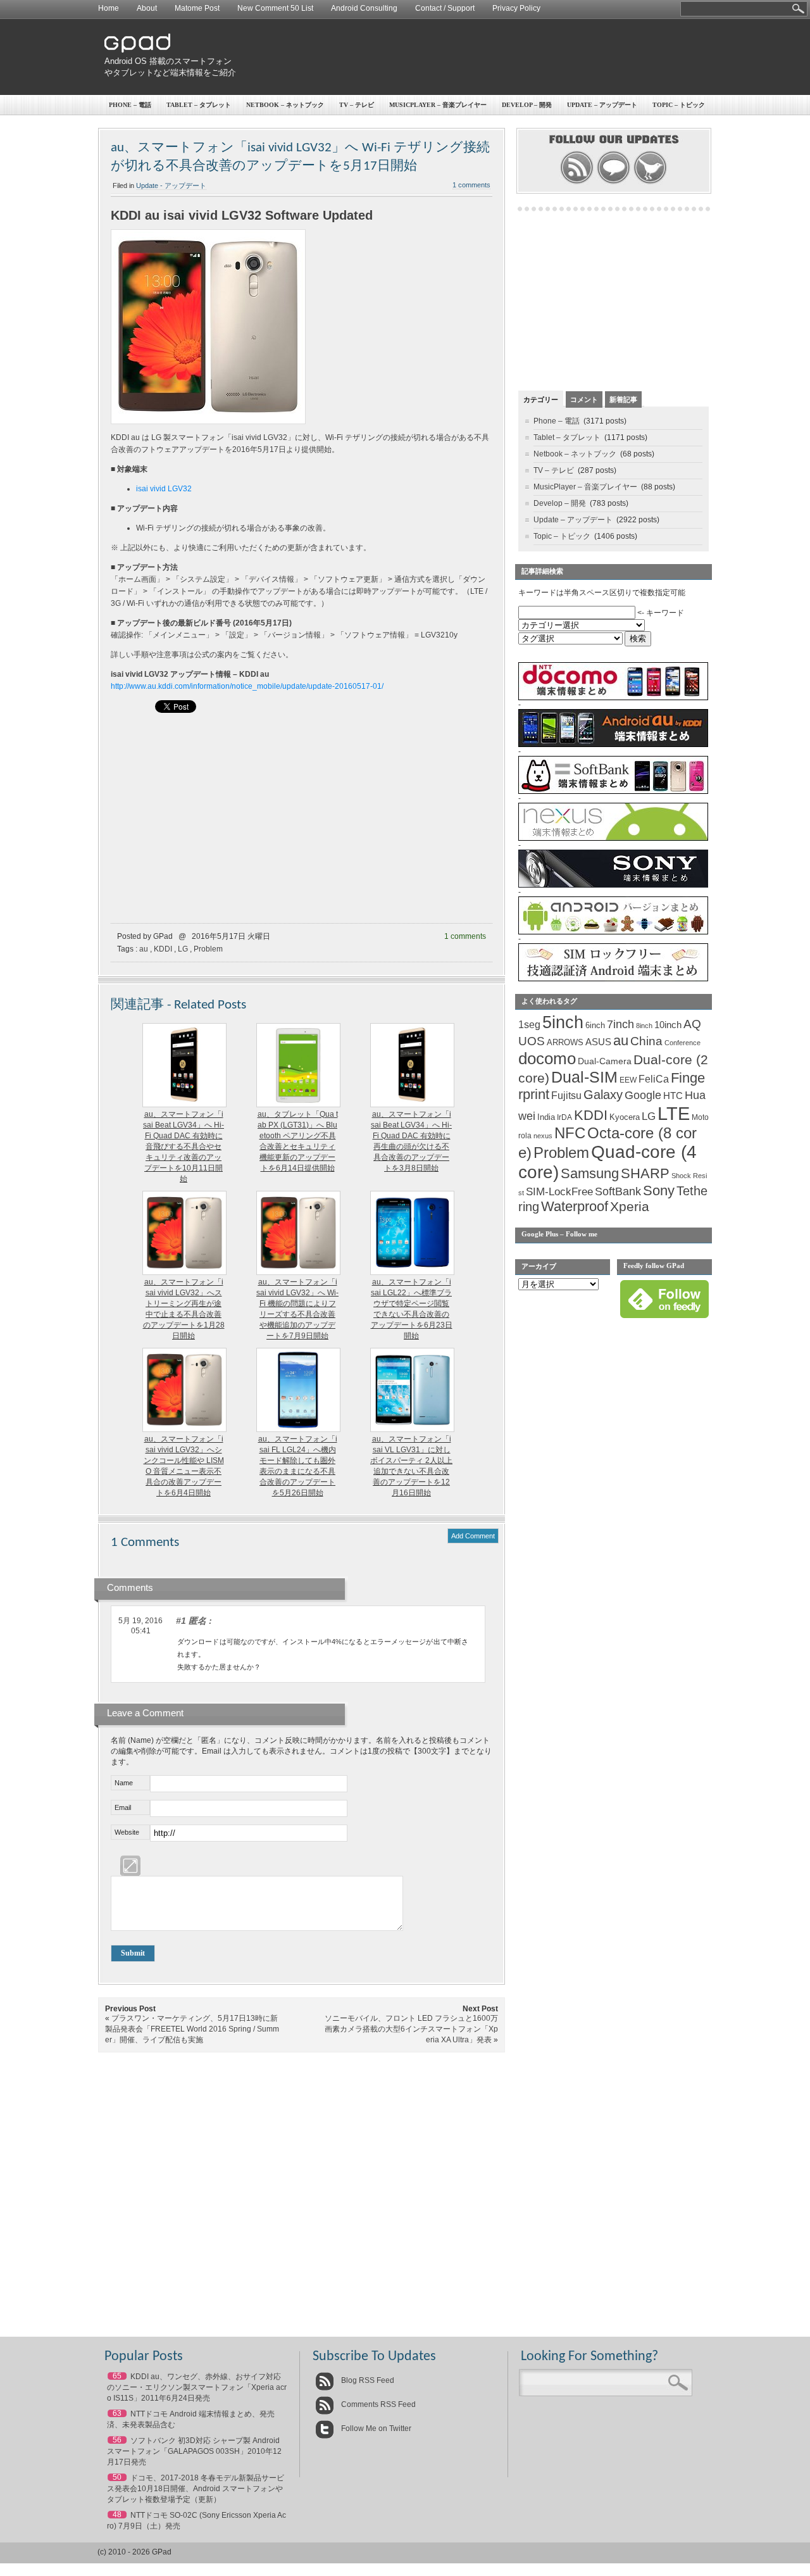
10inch (668, 1025)
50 (117, 2477)
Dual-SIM (584, 1077)
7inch (620, 1024)
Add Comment (473, 1536)
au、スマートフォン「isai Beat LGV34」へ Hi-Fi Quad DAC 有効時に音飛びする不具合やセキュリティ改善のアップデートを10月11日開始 (184, 1147)
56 (117, 2440)
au (144, 949)
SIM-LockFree (559, 1192)
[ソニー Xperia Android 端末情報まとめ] (613, 885)
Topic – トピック (679, 105)
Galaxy (603, 1095)
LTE (674, 1113)
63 (117, 2413)
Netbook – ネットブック (285, 105)
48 (117, 2515)
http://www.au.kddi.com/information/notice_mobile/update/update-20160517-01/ (247, 686)
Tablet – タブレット (199, 105)
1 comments (471, 185)
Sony (659, 1191)
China (646, 1041)
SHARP (645, 1174)
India (546, 1117)
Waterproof (575, 1207)
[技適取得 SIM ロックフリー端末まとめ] (613, 979)
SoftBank (618, 1191)
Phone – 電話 (130, 105)
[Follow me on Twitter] (650, 182)
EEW (628, 1080)
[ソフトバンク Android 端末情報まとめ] (613, 791)
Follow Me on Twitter (375, 2428)
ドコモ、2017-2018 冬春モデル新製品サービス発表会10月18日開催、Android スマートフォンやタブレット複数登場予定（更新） (196, 2489)
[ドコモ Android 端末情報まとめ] (613, 698)
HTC (673, 1096)
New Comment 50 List (275, 8)
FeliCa (654, 1079)
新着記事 (623, 399)
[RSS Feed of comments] (614, 182)
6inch (595, 1025)
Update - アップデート (171, 185)
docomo (547, 1059)
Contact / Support (445, 8)
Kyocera (625, 1117)
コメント (584, 399)
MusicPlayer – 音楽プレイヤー (438, 105)
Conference (682, 1043)
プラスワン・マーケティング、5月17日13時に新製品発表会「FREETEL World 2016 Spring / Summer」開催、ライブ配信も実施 (192, 2029)
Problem (208, 949)
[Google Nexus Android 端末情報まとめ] (613, 838)
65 (117, 2376)
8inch (644, 1026)
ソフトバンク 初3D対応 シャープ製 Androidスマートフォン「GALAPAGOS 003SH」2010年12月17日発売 (194, 2451)
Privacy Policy (516, 8)
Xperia (630, 1206)
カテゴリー (541, 399)
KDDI (163, 949)
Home (109, 8)
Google (643, 1095)
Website (127, 1832)
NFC (570, 1133)
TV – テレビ (357, 105)
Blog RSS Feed (367, 2380)
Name (124, 1783)
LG (183, 949)
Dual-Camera (605, 1061)
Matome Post (197, 8)
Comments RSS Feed (377, 2404)
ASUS (598, 1042)
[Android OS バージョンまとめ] (613, 932)
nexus (543, 1136)
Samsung (590, 1173)
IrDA (564, 1117)
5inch (563, 1022)
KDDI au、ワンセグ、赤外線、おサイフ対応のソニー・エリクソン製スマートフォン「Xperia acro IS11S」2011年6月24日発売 (197, 2387)
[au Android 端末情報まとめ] (613, 745)
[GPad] (137, 50)
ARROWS (565, 1042)
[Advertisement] (478, 57)
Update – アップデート (602, 105)
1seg (529, 1025)
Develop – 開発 (527, 105)
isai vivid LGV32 (164, 489)
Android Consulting (364, 8)
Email (123, 1807)
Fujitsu (566, 1096)
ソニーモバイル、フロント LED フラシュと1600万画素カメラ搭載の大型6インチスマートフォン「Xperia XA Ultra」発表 (411, 2029)
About (147, 8)
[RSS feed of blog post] (577, 182)
